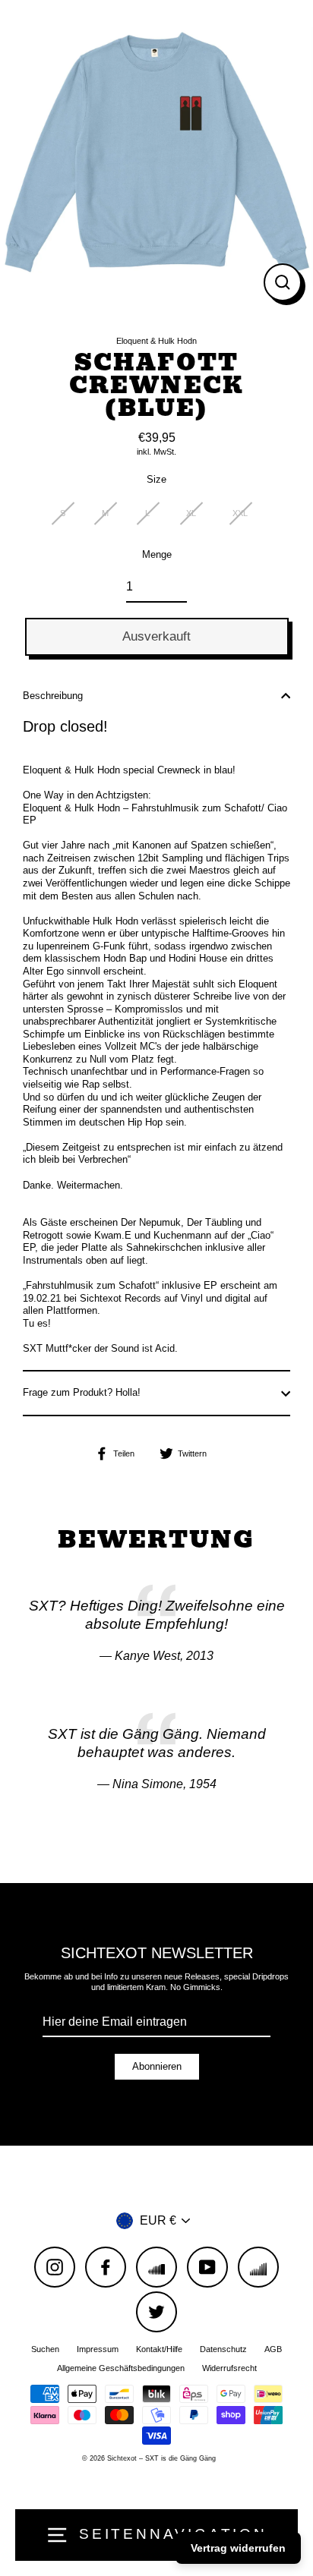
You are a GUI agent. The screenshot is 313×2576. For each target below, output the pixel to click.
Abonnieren (157, 2066)
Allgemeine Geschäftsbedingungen (121, 2368)
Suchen (45, 2349)
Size (156, 479)
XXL (240, 513)
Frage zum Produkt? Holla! (82, 1392)
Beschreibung (53, 696)
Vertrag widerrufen (238, 2548)
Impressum (98, 2349)
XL (191, 513)
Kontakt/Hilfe (159, 2349)
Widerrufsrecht (229, 2368)
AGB (273, 2349)
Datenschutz (223, 2349)
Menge (157, 554)
